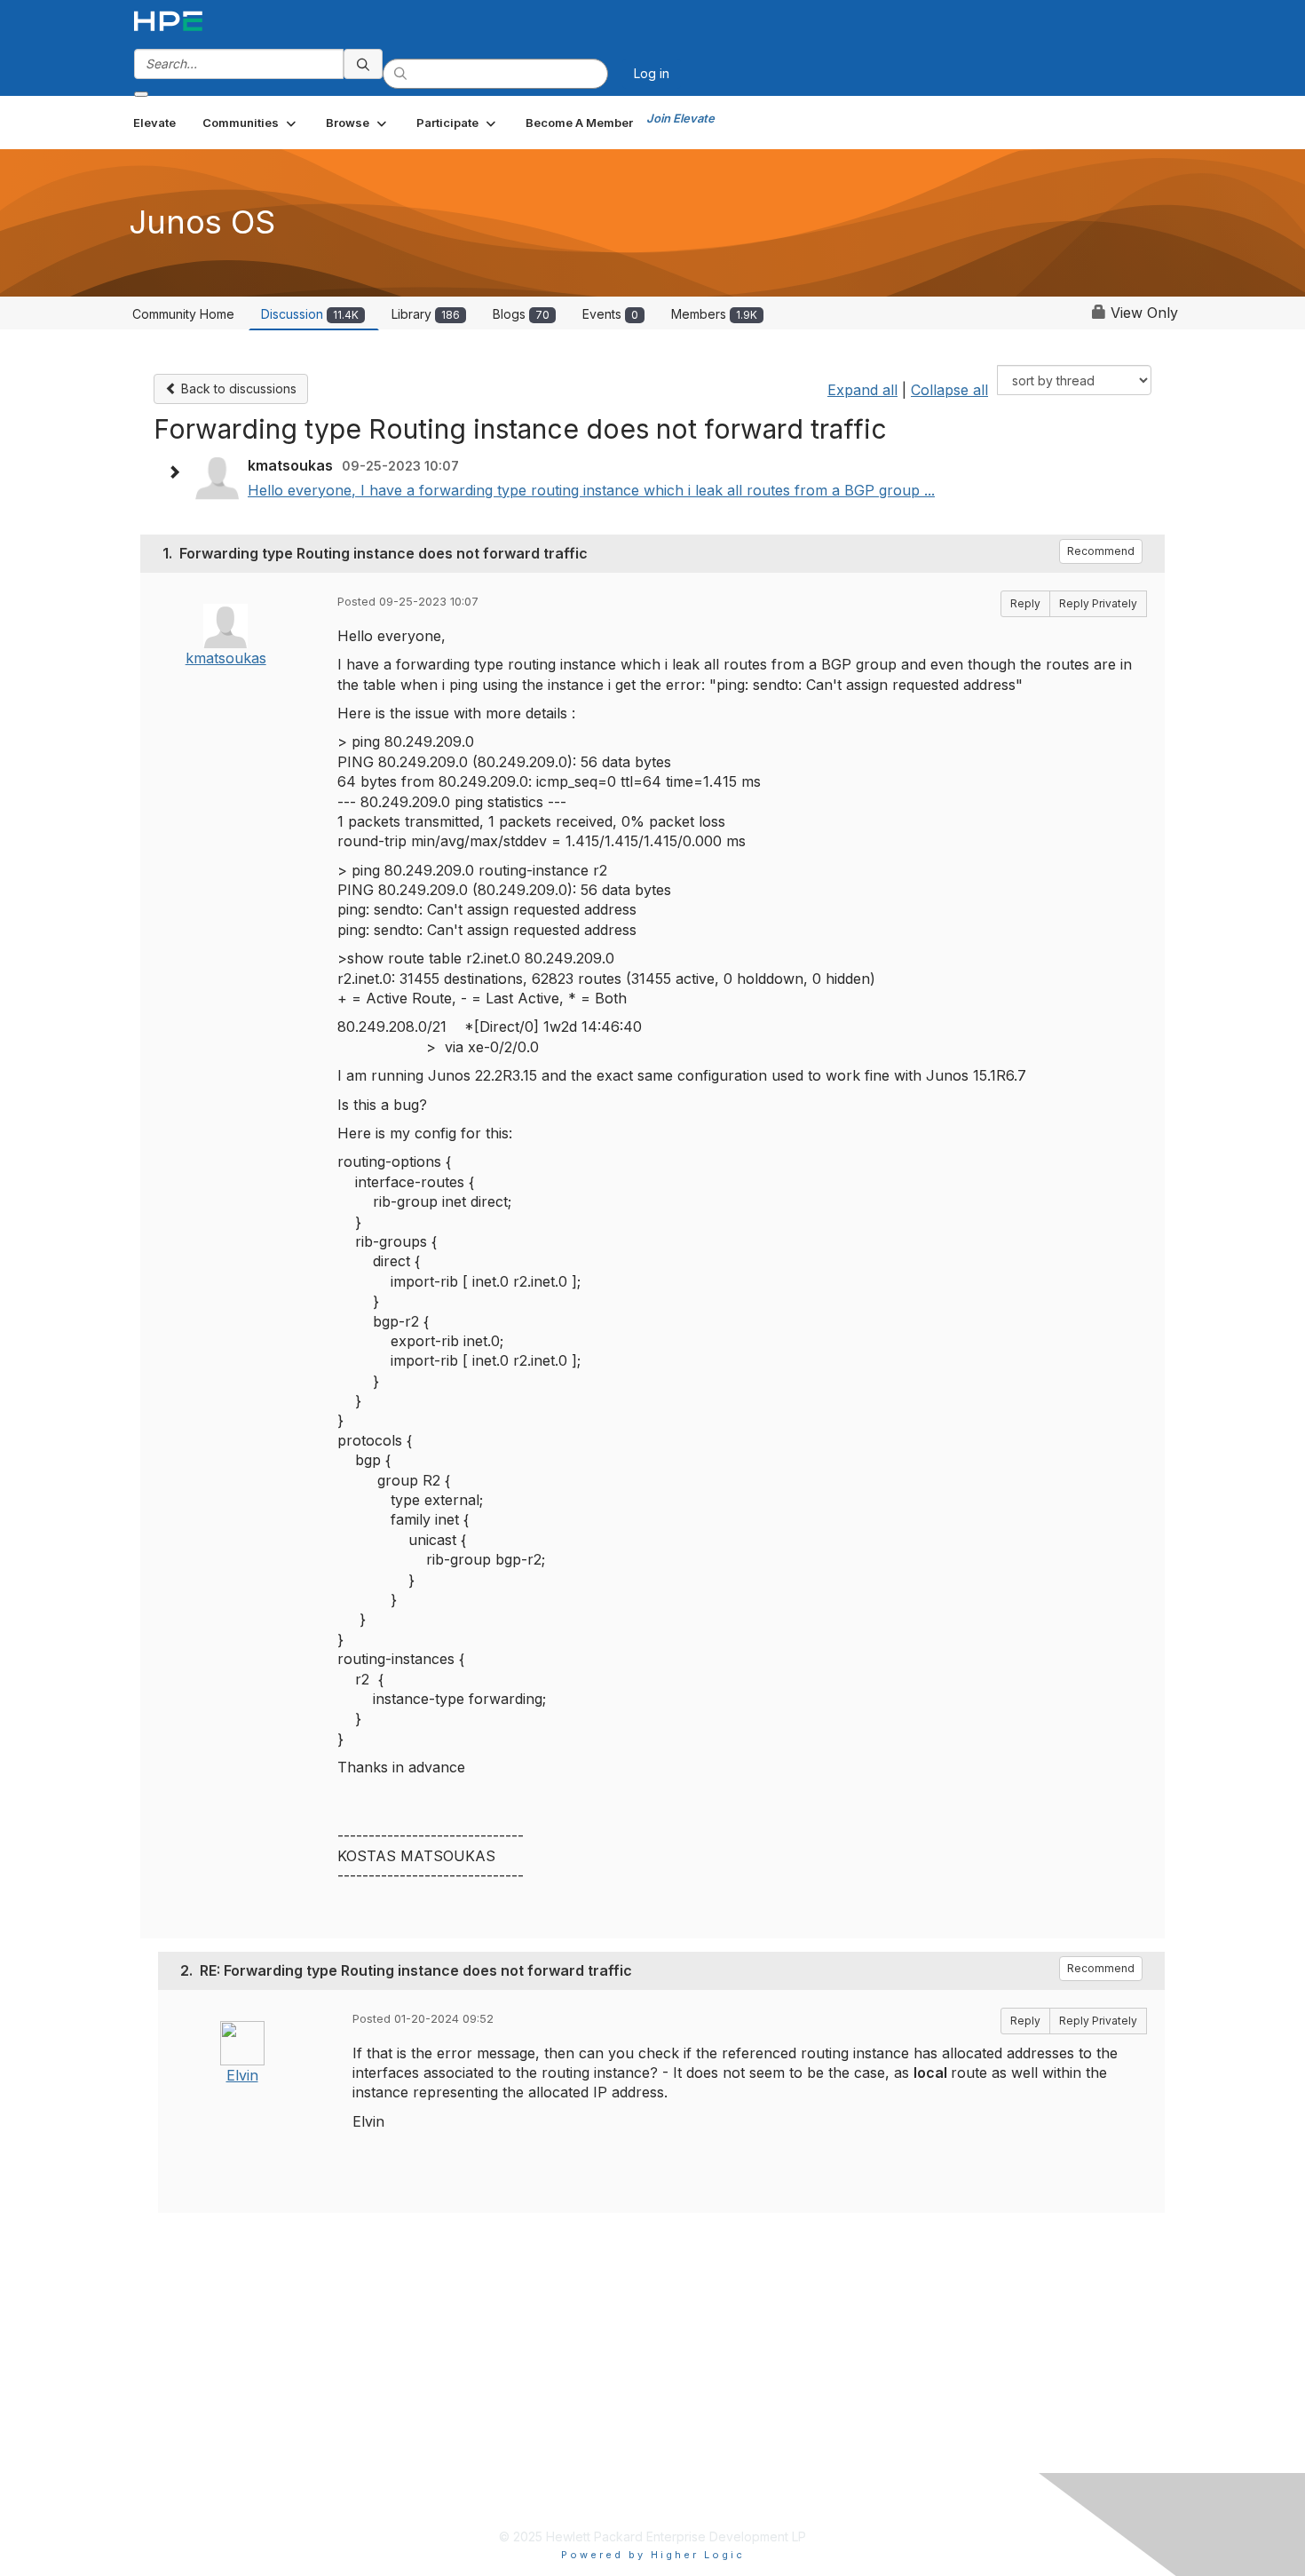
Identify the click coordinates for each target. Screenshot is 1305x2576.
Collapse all (949, 390)
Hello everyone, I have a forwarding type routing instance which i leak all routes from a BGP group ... (591, 490)
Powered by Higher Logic (653, 2555)
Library (426, 314)
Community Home (183, 314)
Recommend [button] (1101, 551)
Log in (652, 73)
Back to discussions (237, 388)
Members (714, 314)
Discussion (310, 314)
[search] (363, 64)
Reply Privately (1098, 603)
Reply (1025, 603)
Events (610, 314)
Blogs (521, 314)
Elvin (242, 2075)
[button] (251, 123)
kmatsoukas (226, 658)
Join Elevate (680, 118)
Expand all (862, 390)
